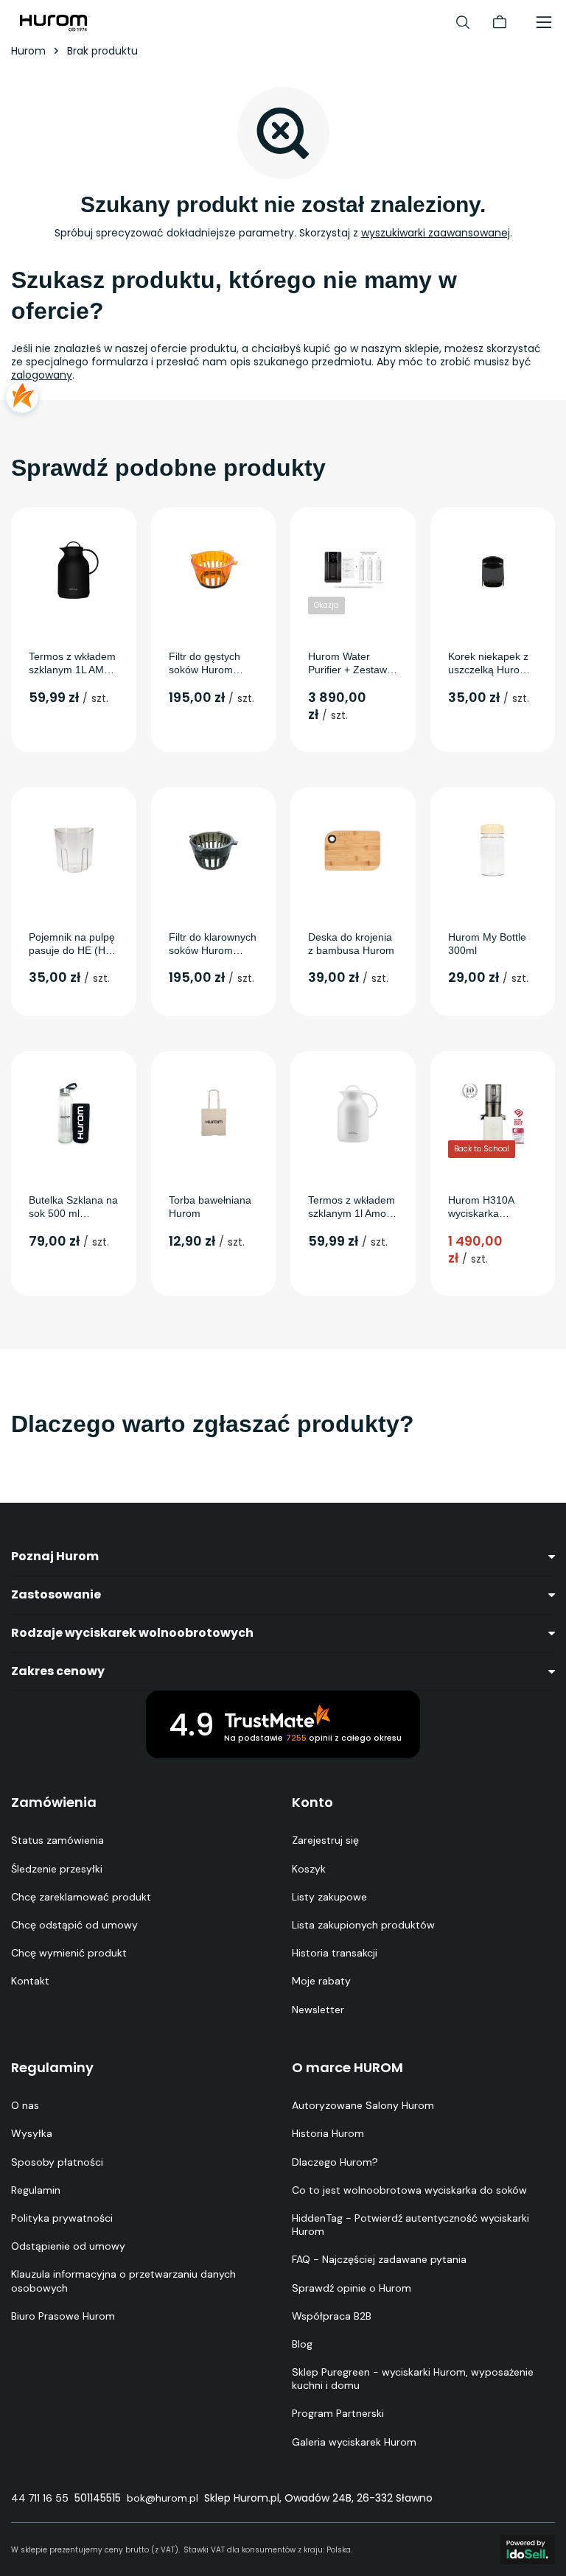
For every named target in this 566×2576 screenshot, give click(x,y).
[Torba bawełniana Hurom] (214, 1114)
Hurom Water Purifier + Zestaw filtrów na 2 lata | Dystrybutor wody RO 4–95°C (349, 663)
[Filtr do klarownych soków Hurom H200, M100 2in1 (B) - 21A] (214, 850)
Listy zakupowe (329, 1897)
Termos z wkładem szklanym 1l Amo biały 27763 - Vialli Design (352, 1207)
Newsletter (318, 2010)
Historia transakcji (335, 1953)
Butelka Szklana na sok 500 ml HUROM (73, 1207)
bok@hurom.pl (163, 2498)
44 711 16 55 (40, 2498)
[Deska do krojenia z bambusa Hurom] (353, 850)
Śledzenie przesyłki (57, 1869)
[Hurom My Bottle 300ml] (493, 850)
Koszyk (309, 1869)
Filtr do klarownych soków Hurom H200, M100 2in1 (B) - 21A (213, 944)
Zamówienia (54, 1803)
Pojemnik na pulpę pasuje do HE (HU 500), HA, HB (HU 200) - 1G (72, 944)
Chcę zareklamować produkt (81, 1897)
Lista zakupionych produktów (363, 1925)
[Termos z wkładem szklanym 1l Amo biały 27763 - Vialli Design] (353, 1114)
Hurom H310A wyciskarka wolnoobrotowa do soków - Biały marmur (491, 1207)
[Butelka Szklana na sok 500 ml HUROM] (74, 1114)
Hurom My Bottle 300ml (487, 944)
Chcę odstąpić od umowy (74, 1925)
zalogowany (42, 375)
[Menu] (544, 22)
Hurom (28, 51)
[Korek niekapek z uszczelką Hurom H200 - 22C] (493, 570)
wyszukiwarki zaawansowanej (436, 233)
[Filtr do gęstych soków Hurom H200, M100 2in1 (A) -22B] (214, 570)
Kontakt (30, 1981)
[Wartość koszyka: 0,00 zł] (500, 22)
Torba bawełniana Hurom (210, 1207)
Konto (312, 1803)
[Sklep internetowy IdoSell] (527, 2549)
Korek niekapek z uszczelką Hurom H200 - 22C (488, 663)
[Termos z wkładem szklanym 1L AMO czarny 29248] (74, 570)
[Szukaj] (463, 22)
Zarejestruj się (325, 1840)
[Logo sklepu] (55, 22)
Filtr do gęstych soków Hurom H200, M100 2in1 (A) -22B (209, 663)
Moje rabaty (321, 1981)
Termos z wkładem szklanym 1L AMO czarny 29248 (72, 663)
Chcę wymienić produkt (69, 1953)
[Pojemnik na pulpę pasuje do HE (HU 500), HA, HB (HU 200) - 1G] (74, 850)
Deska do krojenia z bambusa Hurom (351, 944)
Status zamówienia (57, 1840)
